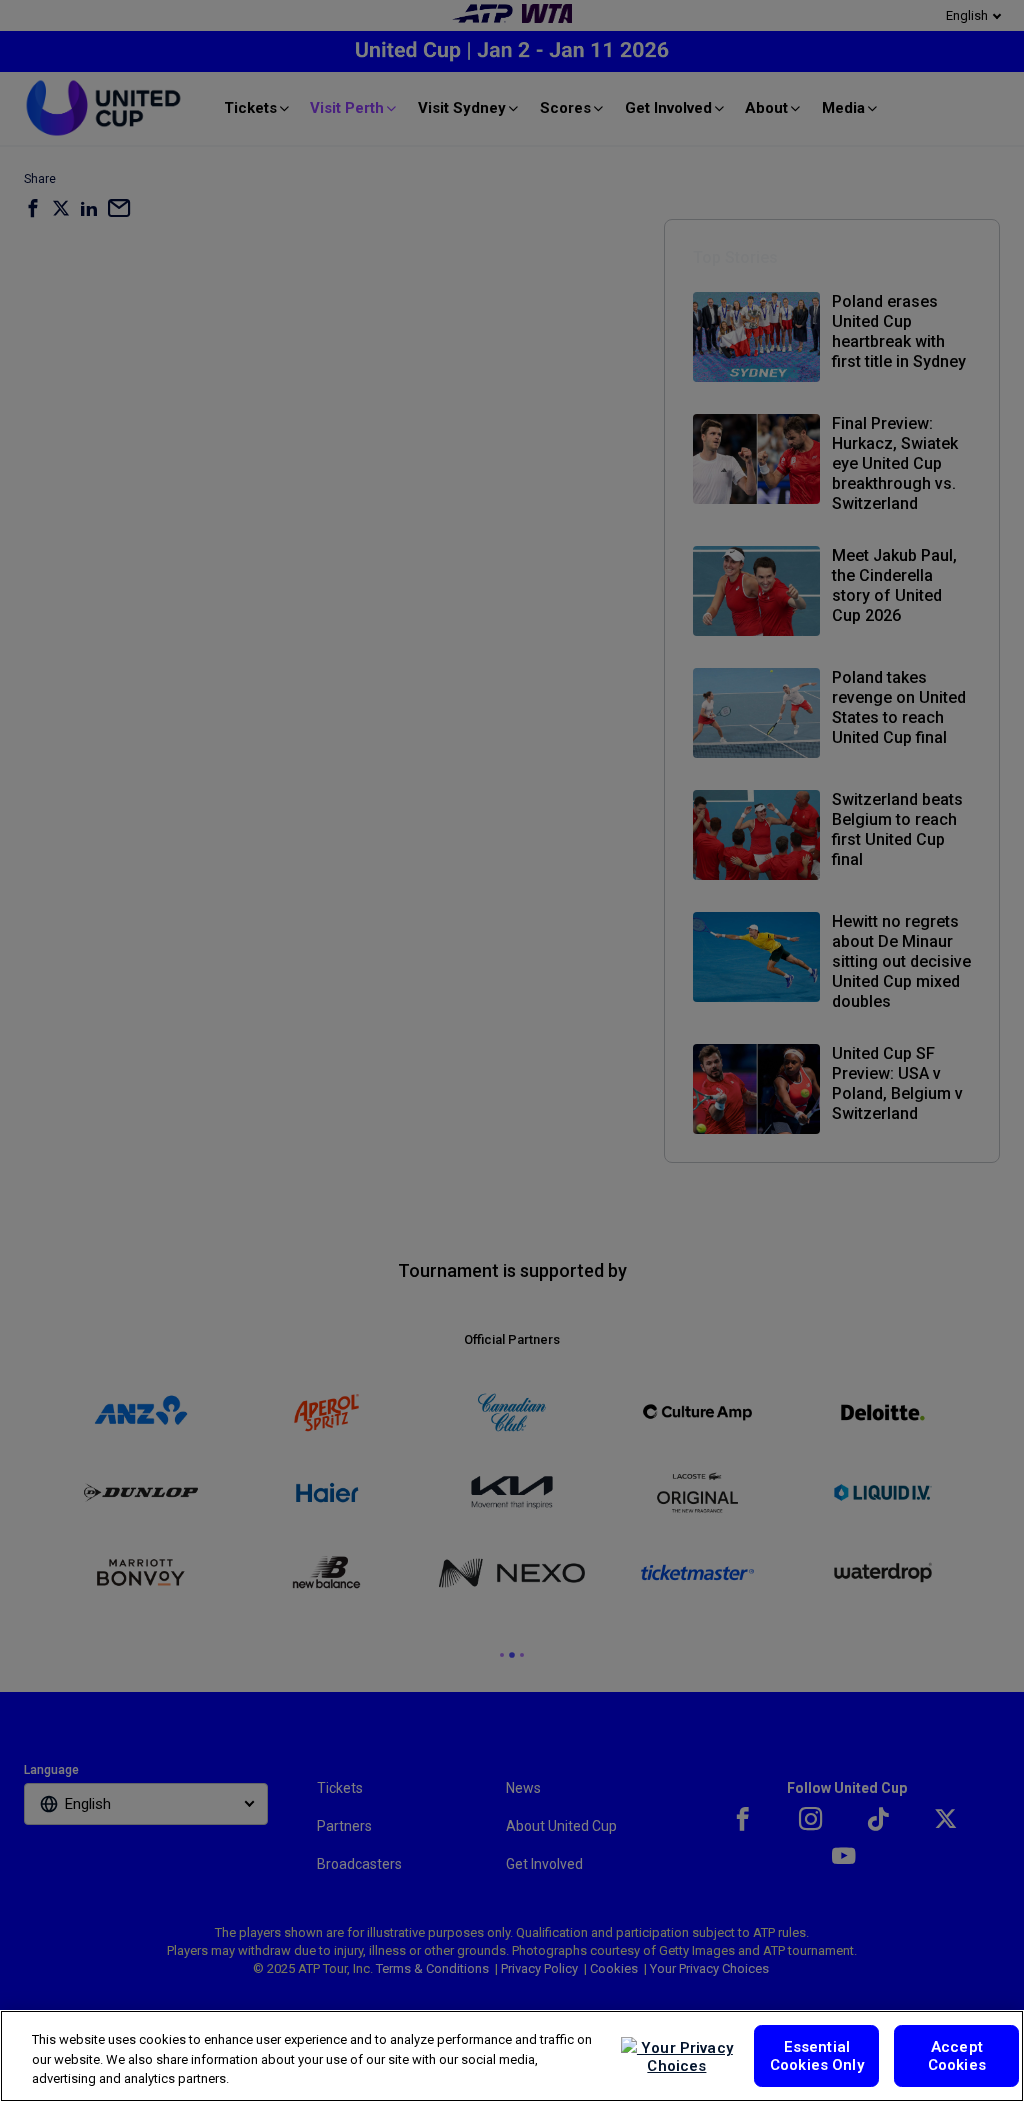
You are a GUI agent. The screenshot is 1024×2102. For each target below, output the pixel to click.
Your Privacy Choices (685, 2057)
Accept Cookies (957, 2056)
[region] (512, 2056)
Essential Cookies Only (817, 2056)
